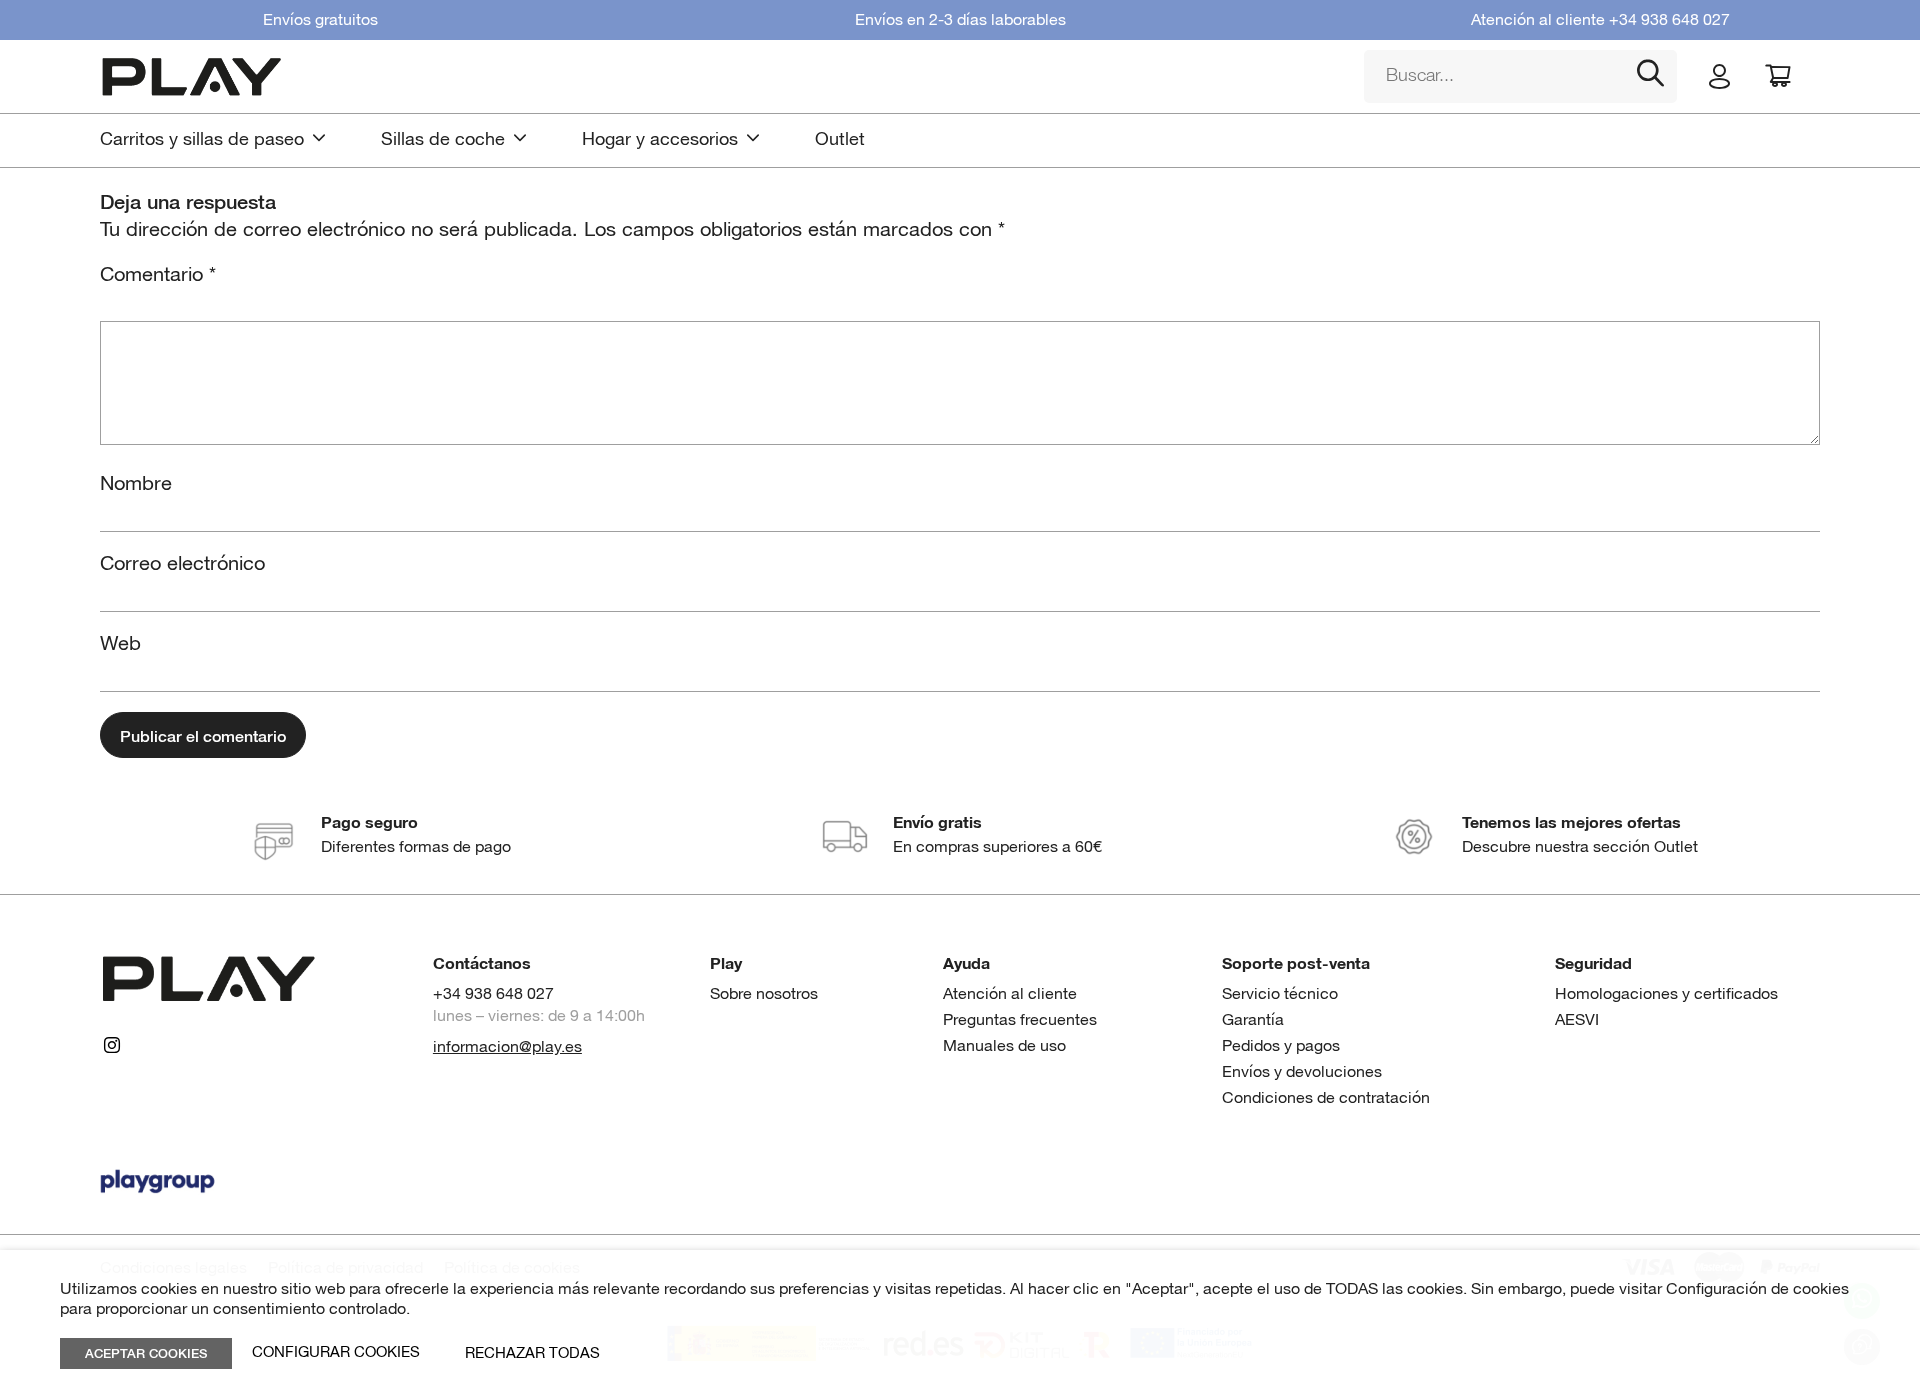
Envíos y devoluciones (1302, 1072)
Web (120, 644)
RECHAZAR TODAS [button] (532, 1353)
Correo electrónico (182, 564)
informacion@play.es (507, 1047)
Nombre (136, 484)
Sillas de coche (443, 140)
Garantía (1253, 1020)
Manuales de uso (1004, 1046)
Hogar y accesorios (660, 140)
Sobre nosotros (764, 994)
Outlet (840, 140)
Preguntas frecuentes (1020, 1020)
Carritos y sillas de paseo (202, 140)
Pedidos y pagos (1281, 1046)
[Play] (717, 76)
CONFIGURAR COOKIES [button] (336, 1353)
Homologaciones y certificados (1666, 994)
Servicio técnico (1280, 994)
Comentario (158, 275)
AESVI (1577, 1020)
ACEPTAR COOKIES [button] (146, 1352)
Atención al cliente (1010, 994)
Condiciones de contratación (1326, 1098)
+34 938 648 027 (1669, 20)
